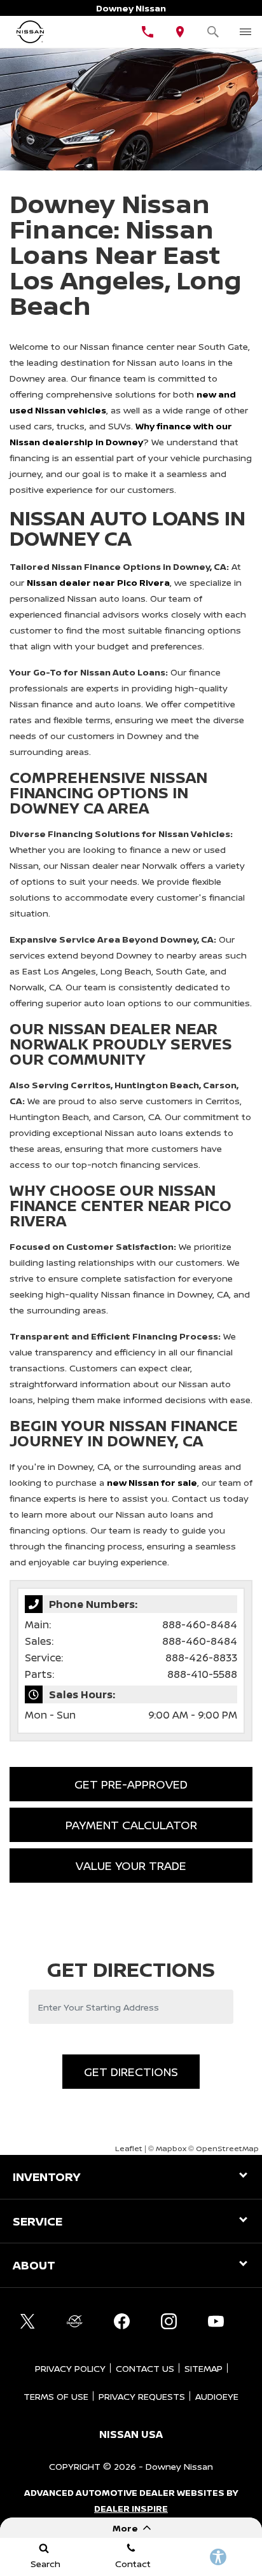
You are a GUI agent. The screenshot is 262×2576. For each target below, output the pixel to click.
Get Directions (131, 2072)
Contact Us (145, 2368)
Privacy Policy (70, 2368)
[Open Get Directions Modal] (181, 32)
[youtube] (216, 2321)
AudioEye (217, 2396)
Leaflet (129, 2148)
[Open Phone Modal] (148, 32)
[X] (27, 2321)
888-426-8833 (201, 1658)
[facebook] (121, 2321)
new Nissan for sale (152, 1482)
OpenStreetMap (227, 2148)
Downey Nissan (179, 2466)
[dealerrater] (74, 2321)
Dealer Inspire (131, 2508)
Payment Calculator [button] (131, 1825)
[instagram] (169, 2321)
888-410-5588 (202, 1674)
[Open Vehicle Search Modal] (213, 32)
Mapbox (171, 2148)
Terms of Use (56, 2396)
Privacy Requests (142, 2396)
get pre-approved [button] (131, 1784)
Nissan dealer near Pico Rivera (98, 582)
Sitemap (203, 2368)
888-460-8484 (200, 1624)
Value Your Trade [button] (131, 1866)
